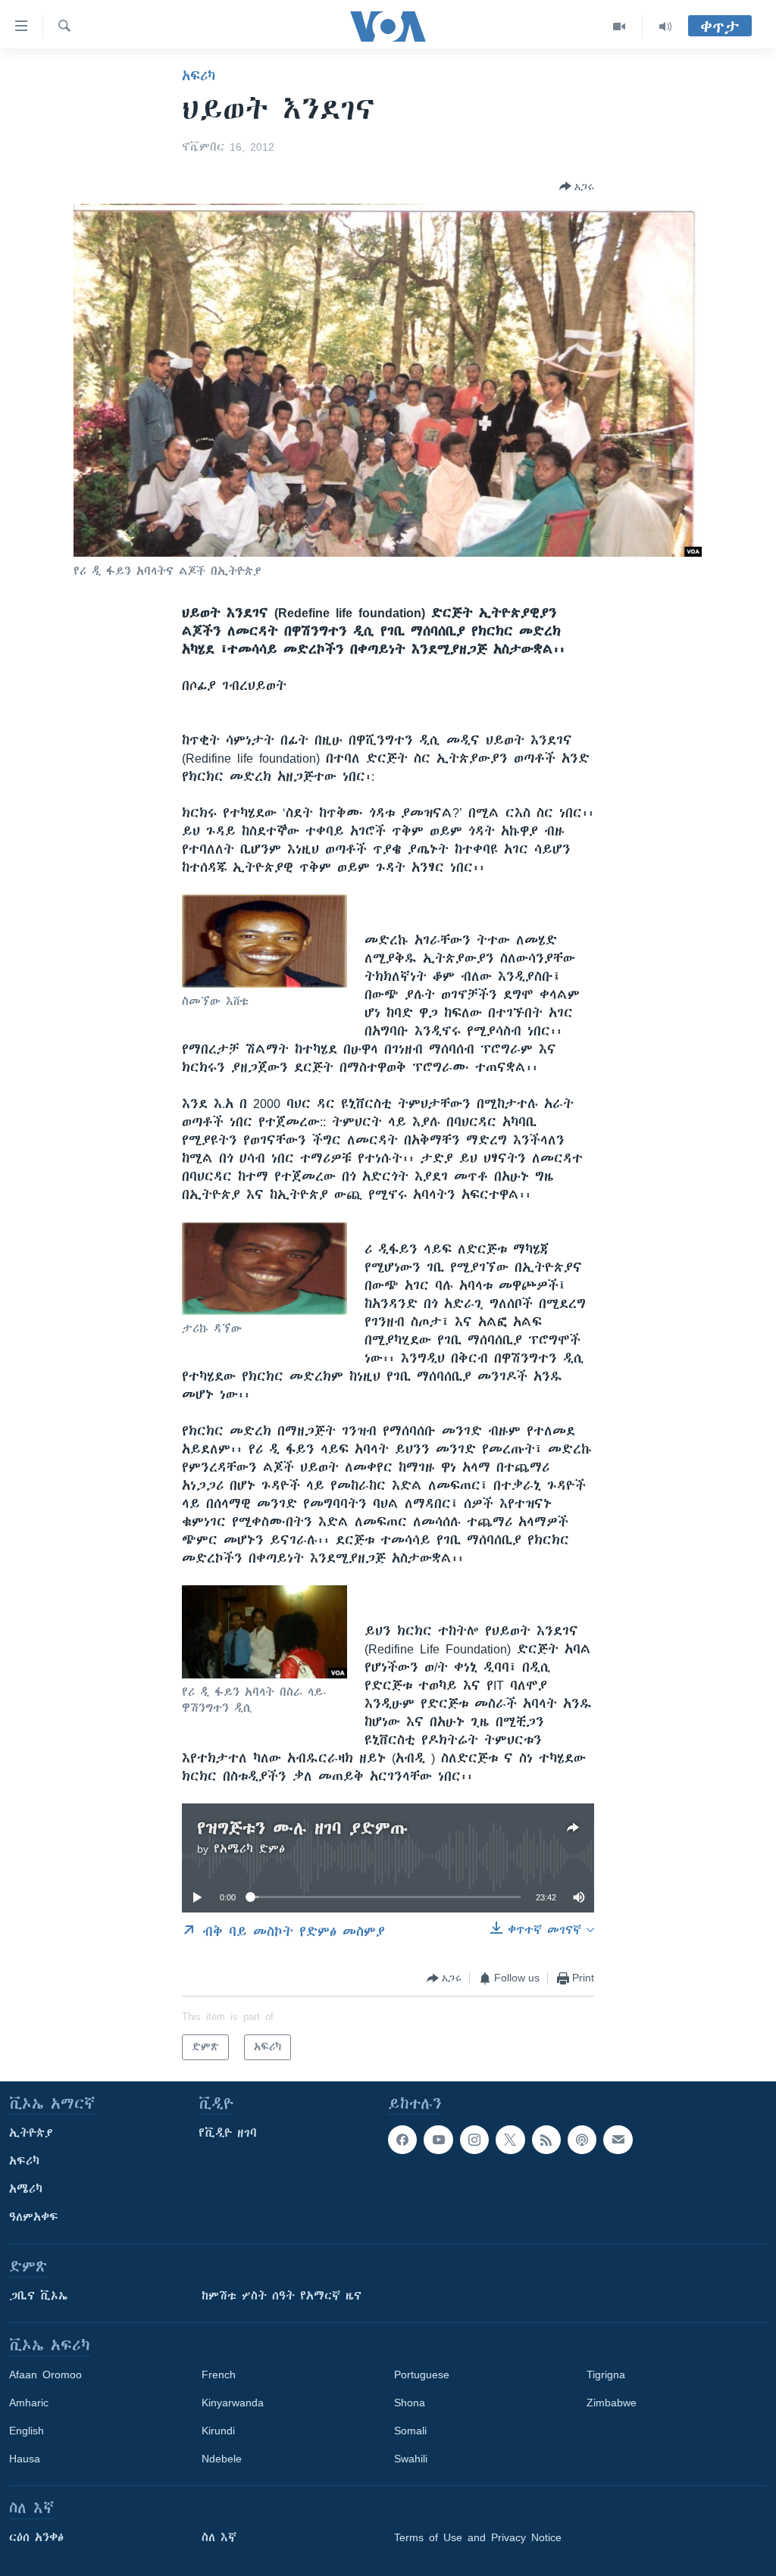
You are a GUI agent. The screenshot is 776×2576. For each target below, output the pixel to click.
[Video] (620, 27)
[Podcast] (582, 2140)
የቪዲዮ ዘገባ (228, 2133)
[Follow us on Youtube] (438, 2140)
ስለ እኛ (219, 2537)
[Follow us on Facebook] (402, 2140)
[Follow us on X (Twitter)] (510, 2140)
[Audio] (665, 27)
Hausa (25, 2459)
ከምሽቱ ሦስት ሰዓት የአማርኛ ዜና (282, 2296)
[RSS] (546, 2140)
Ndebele (222, 2459)
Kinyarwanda (233, 2403)
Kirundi (218, 2431)
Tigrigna (606, 2375)
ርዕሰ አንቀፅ (36, 2537)
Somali (410, 2431)
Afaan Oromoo (45, 2375)
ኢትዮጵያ (31, 2133)
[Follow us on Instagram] (474, 2140)
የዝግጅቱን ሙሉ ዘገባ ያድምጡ (302, 1828)
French (219, 2375)
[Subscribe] (618, 2140)
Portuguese (422, 2375)
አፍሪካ (199, 76)
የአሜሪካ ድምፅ (249, 1849)
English (27, 2431)
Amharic (29, 2403)
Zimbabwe (612, 2403)
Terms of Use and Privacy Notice (478, 2537)
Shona (410, 2403)
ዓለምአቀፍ (34, 2217)
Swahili (411, 2459)
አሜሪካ (26, 2189)
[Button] (577, 186)
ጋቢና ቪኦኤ (38, 2296)
